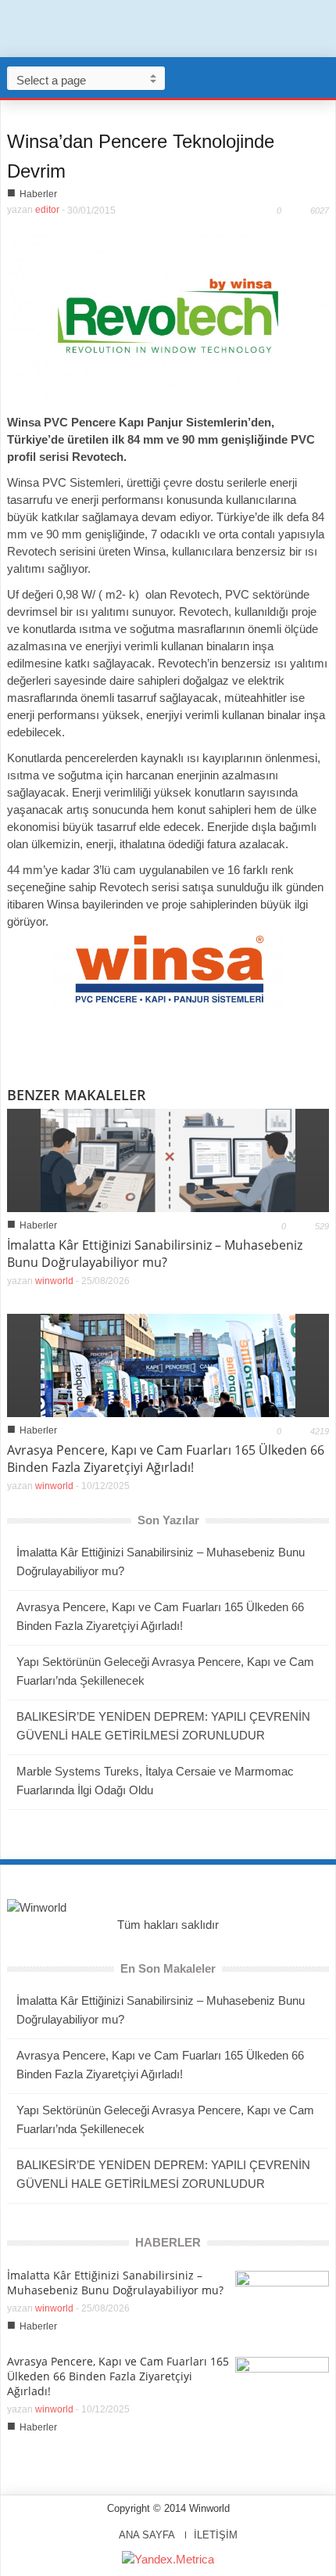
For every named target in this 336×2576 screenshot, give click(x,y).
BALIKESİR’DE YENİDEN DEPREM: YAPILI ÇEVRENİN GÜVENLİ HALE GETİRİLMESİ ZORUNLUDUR (163, 1726)
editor (47, 210)
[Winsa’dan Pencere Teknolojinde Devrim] (168, 315)
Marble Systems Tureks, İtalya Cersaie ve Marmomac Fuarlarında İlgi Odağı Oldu (155, 1781)
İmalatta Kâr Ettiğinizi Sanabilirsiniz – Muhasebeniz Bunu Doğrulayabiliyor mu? (155, 1254)
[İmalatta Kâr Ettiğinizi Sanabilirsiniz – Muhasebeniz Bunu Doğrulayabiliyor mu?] (168, 1159)
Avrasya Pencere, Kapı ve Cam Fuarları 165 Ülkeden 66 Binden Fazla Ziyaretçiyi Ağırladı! (166, 1459)
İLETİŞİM (216, 2535)
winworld (54, 1281)
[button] (320, 77)
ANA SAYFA (147, 2535)
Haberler (38, 194)
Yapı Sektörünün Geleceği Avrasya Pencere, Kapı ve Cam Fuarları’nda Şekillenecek (165, 1671)
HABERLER (168, 2242)
